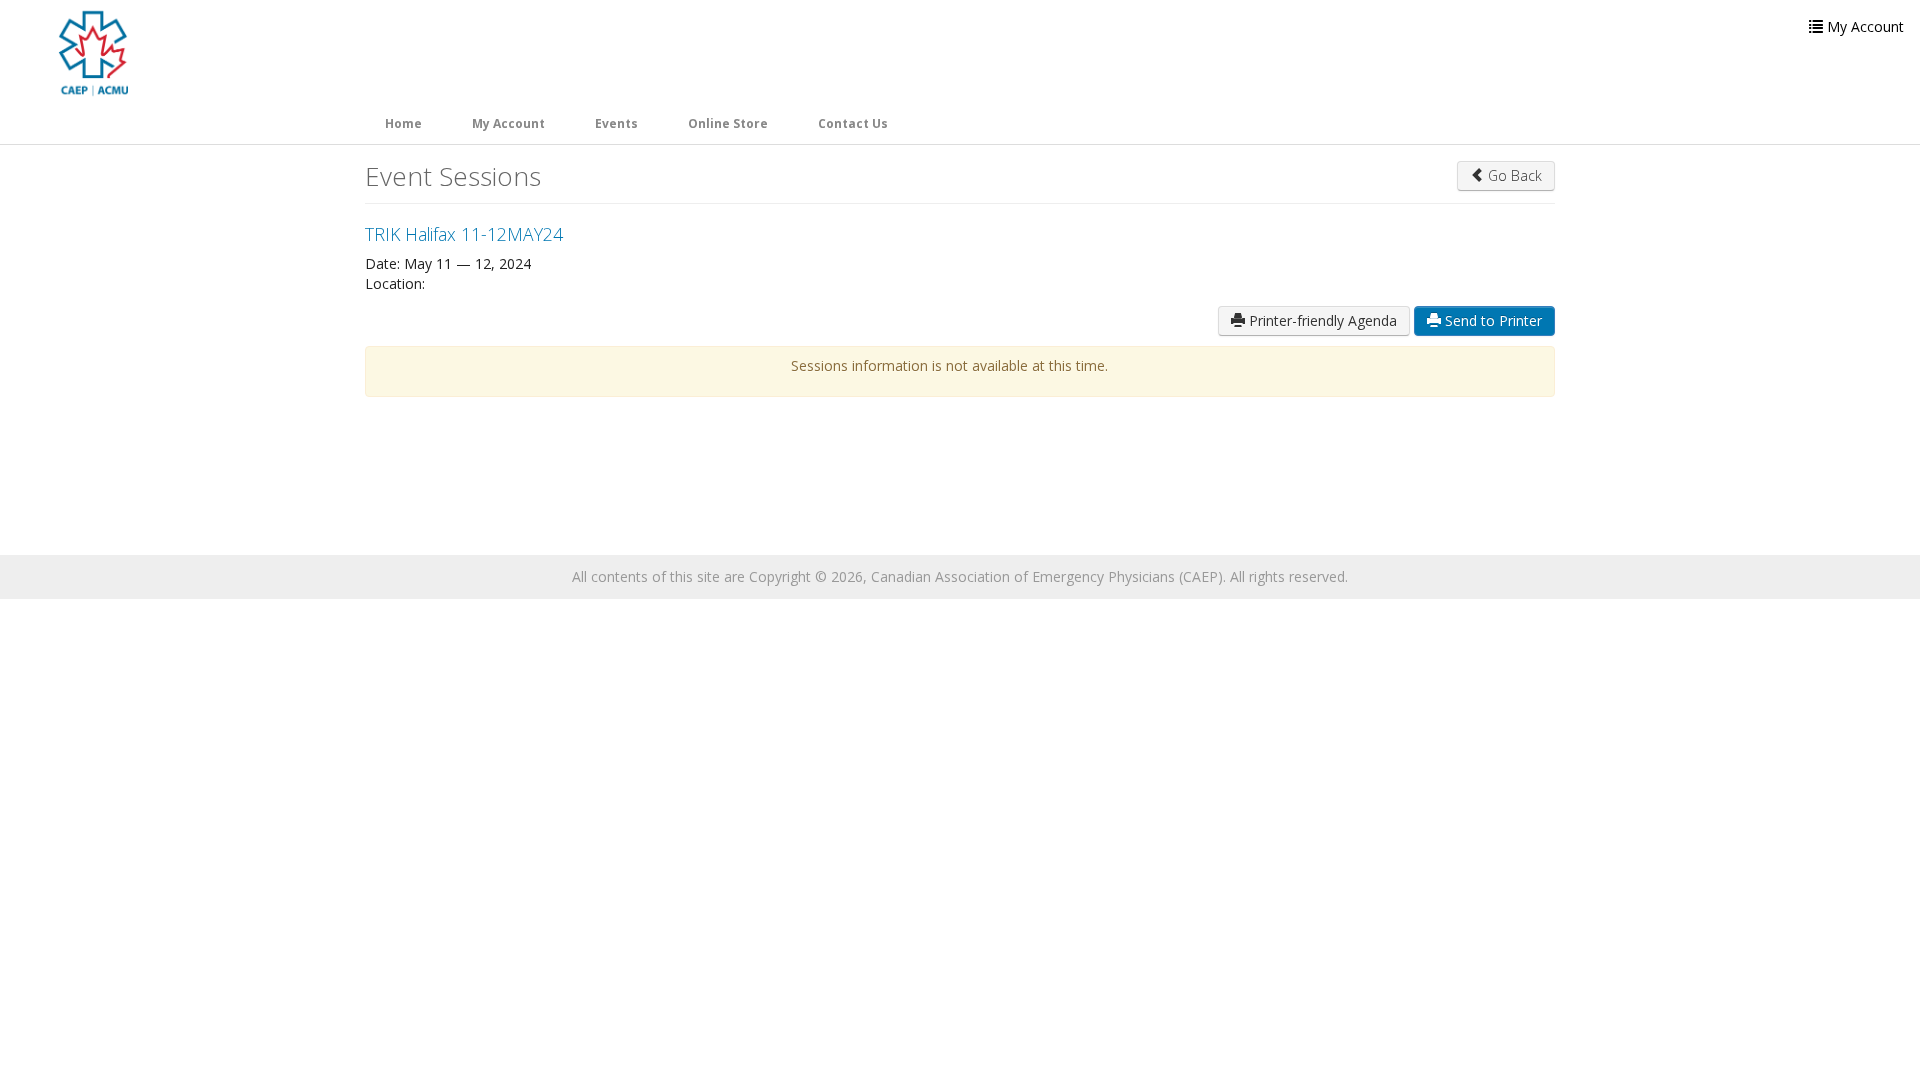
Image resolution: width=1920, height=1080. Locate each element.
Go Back (1513, 175)
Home (403, 123)
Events (616, 123)
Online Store (728, 123)
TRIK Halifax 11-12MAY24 (464, 234)
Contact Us (853, 123)
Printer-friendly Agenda (1321, 320)
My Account (508, 123)
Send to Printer (1491, 320)
